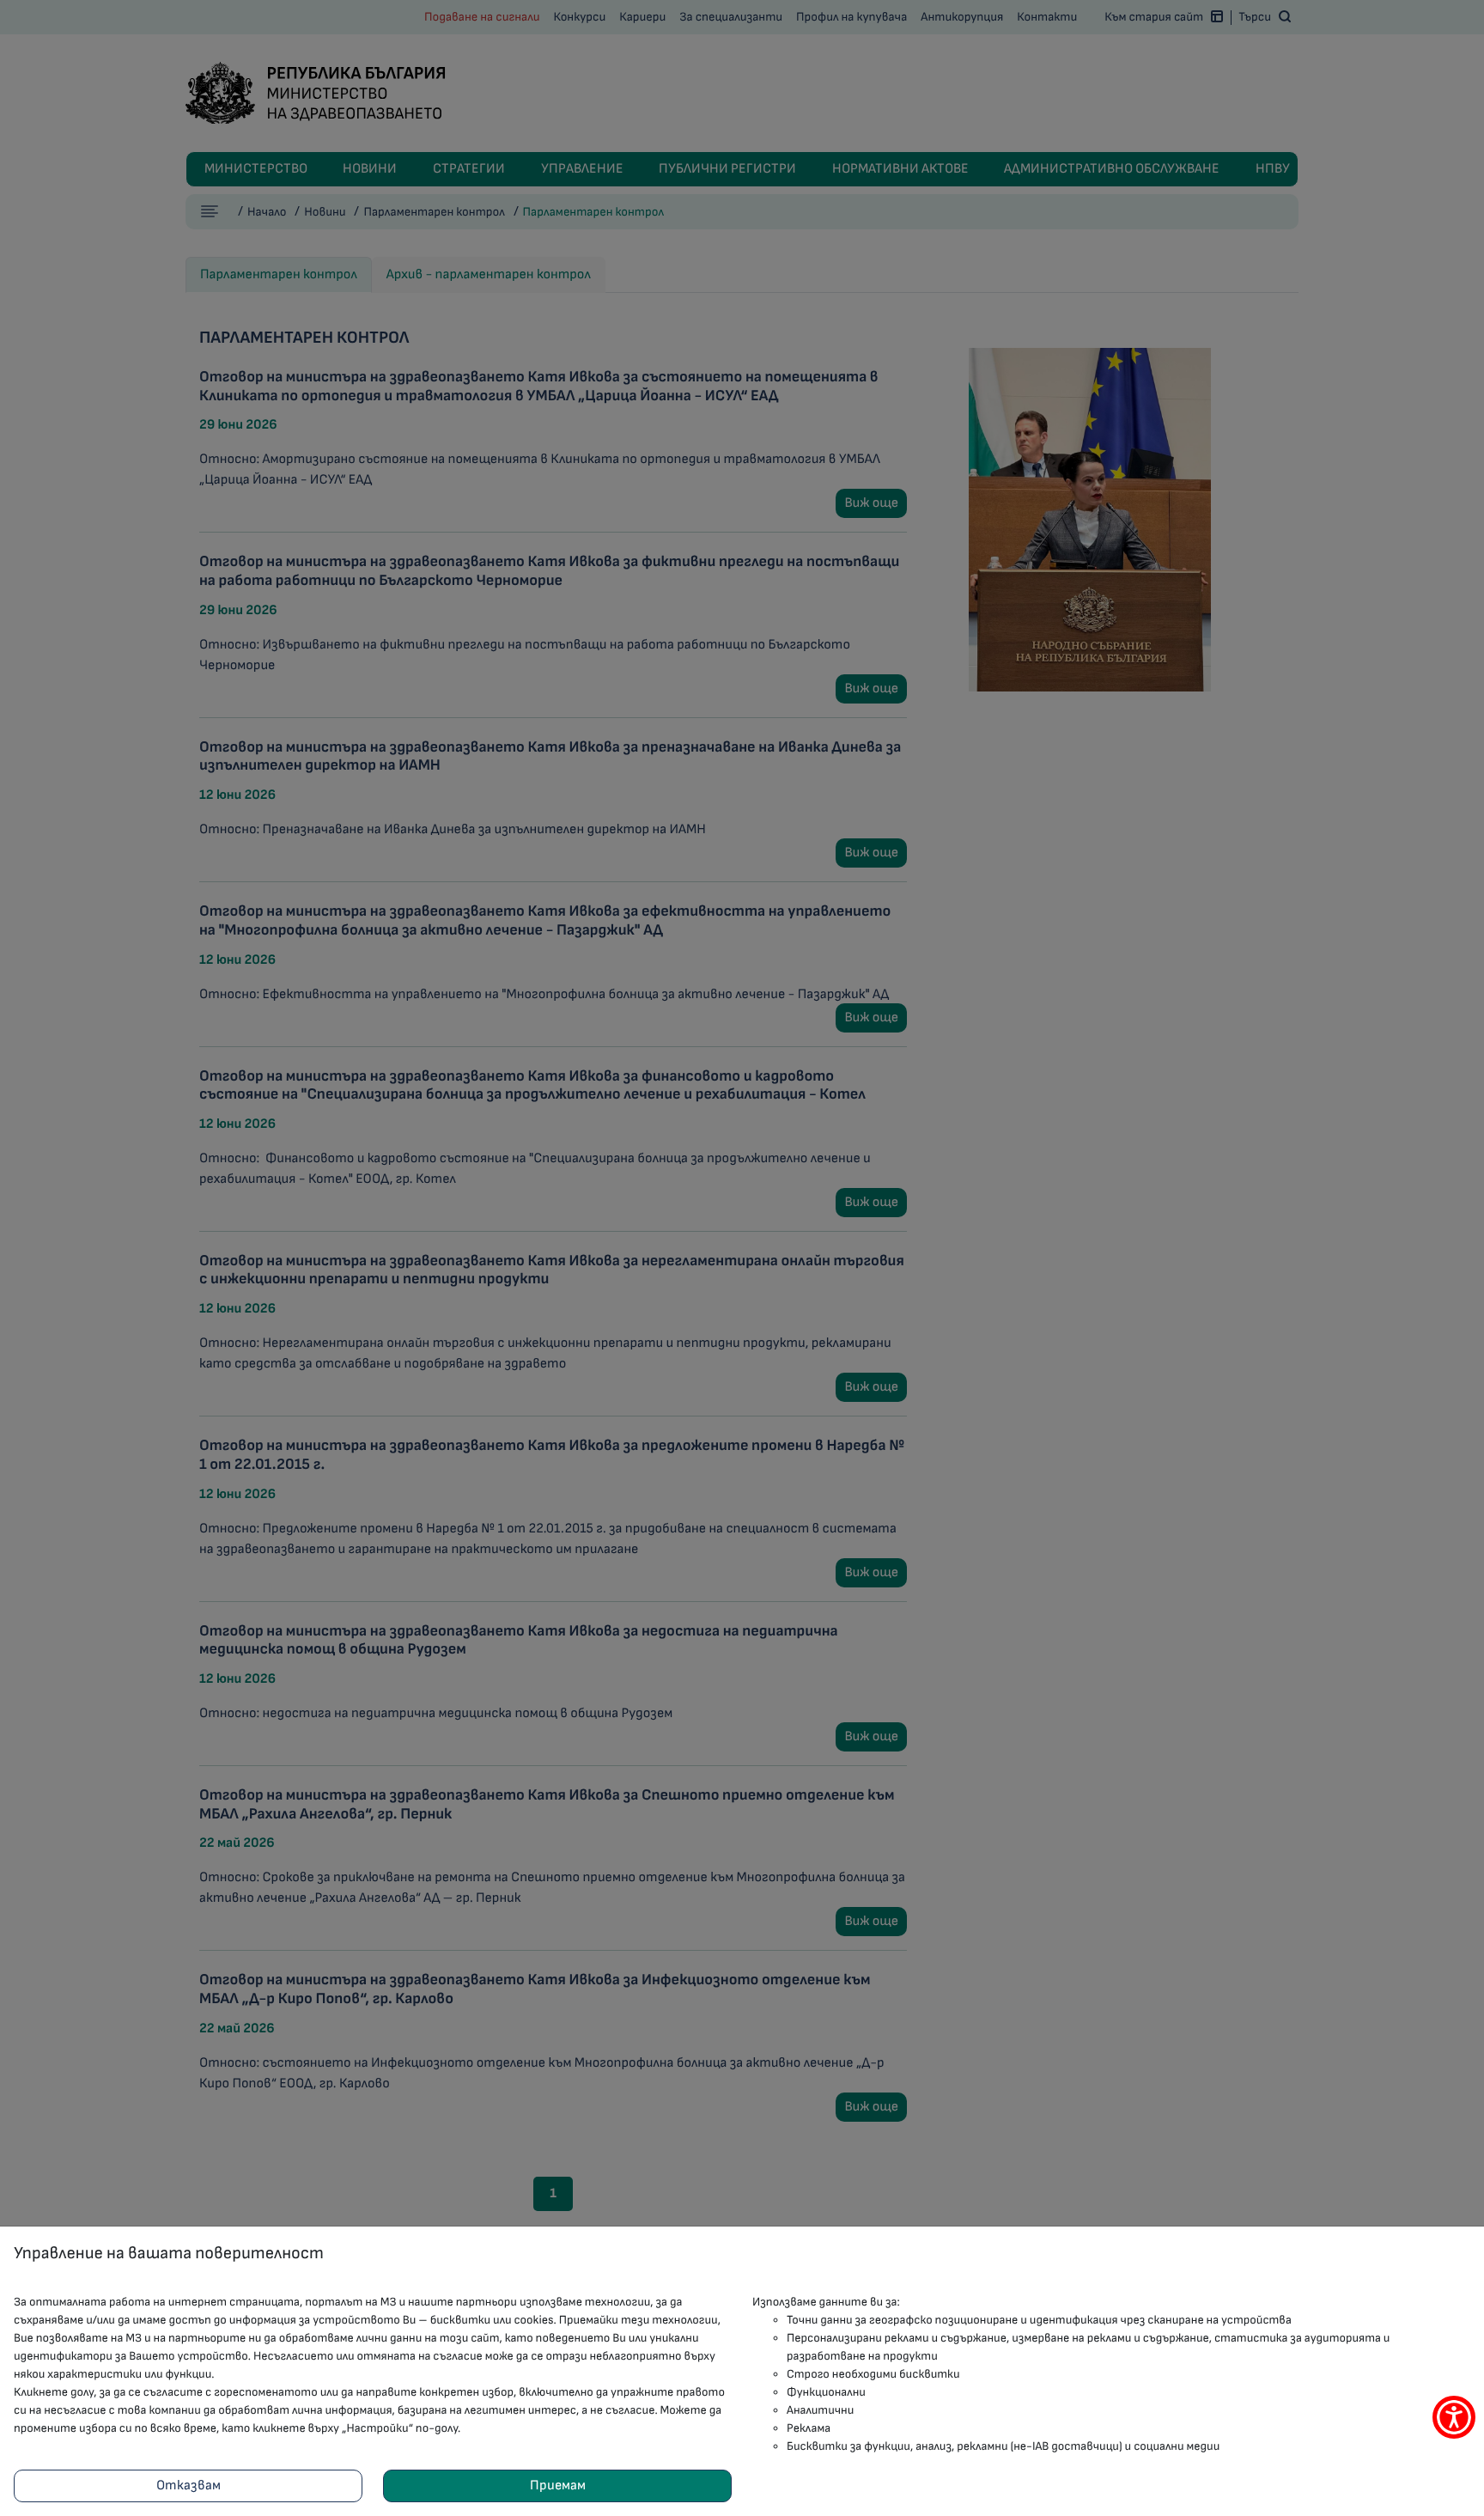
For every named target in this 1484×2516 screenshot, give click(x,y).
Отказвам (189, 2486)
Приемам (558, 2486)
